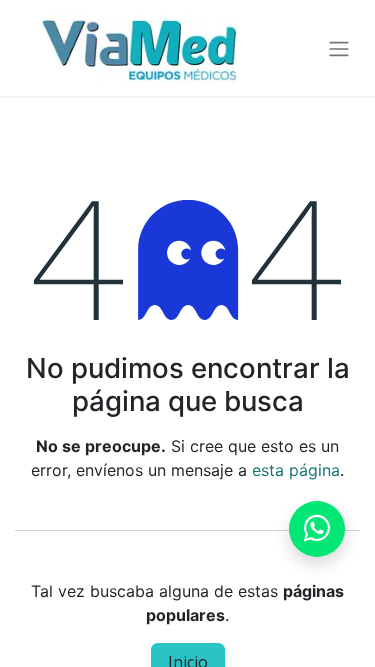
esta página (296, 470)
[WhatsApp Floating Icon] (317, 529)
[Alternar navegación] (339, 48)
